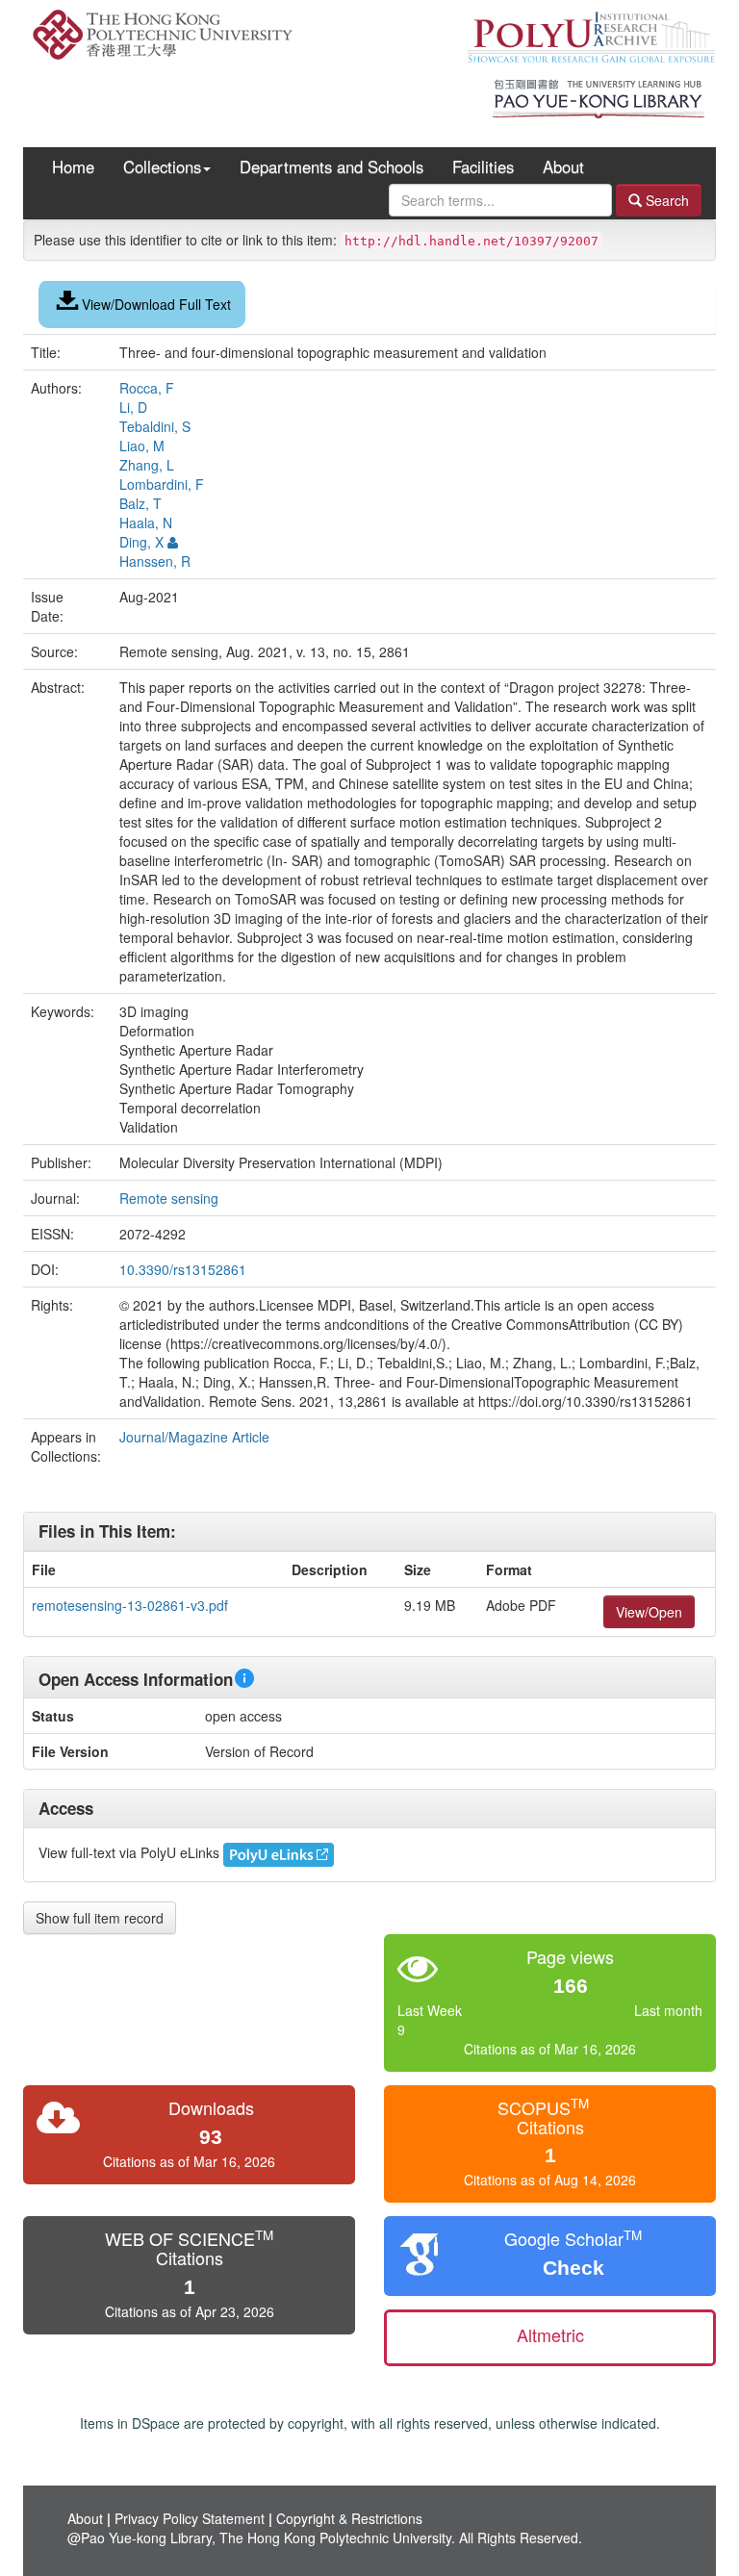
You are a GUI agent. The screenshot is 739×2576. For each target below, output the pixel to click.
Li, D (133, 407)
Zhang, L (147, 465)
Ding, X (141, 542)
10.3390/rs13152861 (183, 1269)
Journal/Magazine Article (194, 1437)
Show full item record (100, 1918)
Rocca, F (147, 388)
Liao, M (142, 446)
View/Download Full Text (156, 304)
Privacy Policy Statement (190, 2518)
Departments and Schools (331, 166)
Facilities (483, 166)
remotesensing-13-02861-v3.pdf (130, 1605)
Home (73, 166)
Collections (162, 166)
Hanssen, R (155, 561)
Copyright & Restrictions (349, 2518)
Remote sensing (171, 1198)
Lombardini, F (162, 484)
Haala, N (146, 523)
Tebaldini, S (155, 426)
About (563, 166)
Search (665, 200)
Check (573, 2268)
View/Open (649, 1612)
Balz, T (140, 503)
